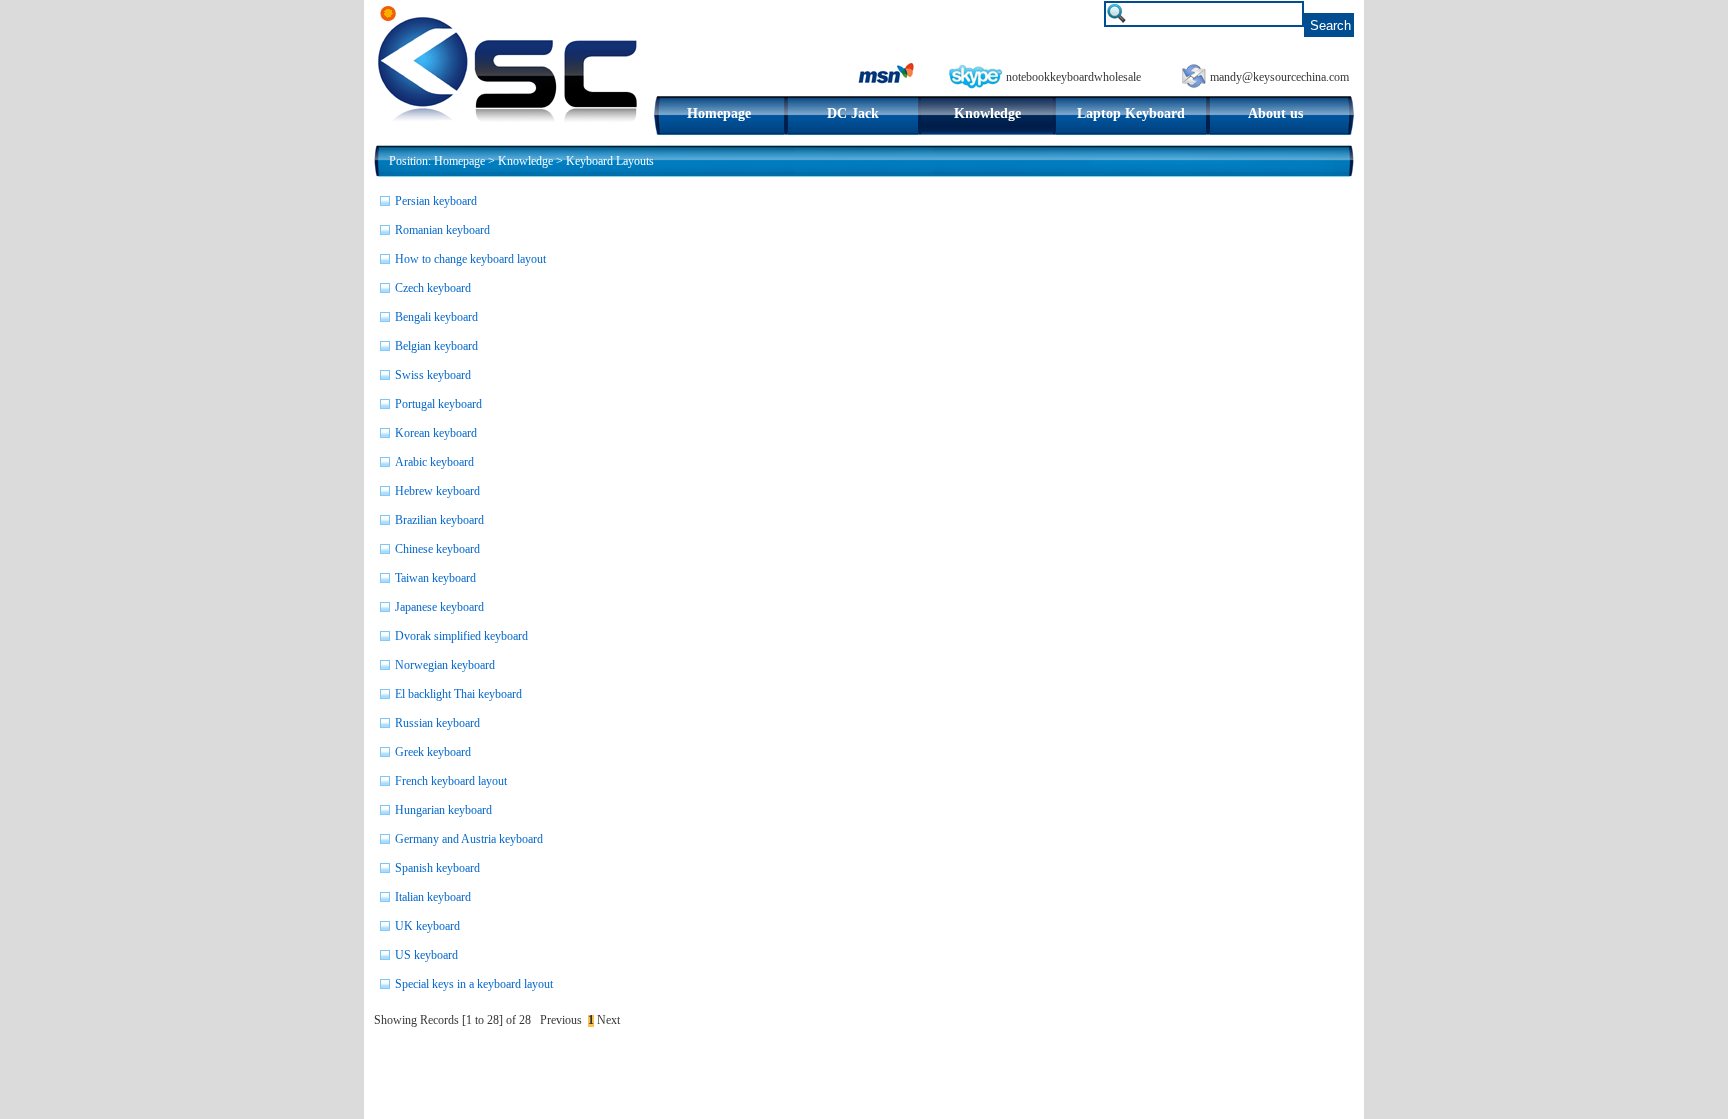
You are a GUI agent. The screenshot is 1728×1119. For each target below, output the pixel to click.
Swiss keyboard (433, 375)
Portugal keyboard (438, 404)
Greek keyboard (433, 752)
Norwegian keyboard (445, 665)
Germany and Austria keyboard (469, 839)
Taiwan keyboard (435, 578)
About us (1275, 113)
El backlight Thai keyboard (458, 694)
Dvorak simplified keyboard (461, 636)
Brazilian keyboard (439, 520)
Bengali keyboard (436, 317)
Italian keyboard (433, 897)
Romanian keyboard (442, 230)
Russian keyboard (437, 723)
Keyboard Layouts (610, 161)
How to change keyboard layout (470, 259)
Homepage (719, 113)
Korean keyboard (436, 433)
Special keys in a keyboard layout (474, 984)
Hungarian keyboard (443, 810)
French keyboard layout (451, 781)
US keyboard (426, 955)
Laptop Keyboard (1131, 113)
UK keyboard (427, 926)
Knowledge (987, 113)
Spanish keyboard (437, 868)
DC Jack (853, 113)
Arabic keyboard (434, 462)
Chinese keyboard (437, 549)
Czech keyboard (433, 288)
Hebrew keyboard (437, 491)
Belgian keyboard (436, 346)
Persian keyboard (436, 201)
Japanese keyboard (439, 607)
